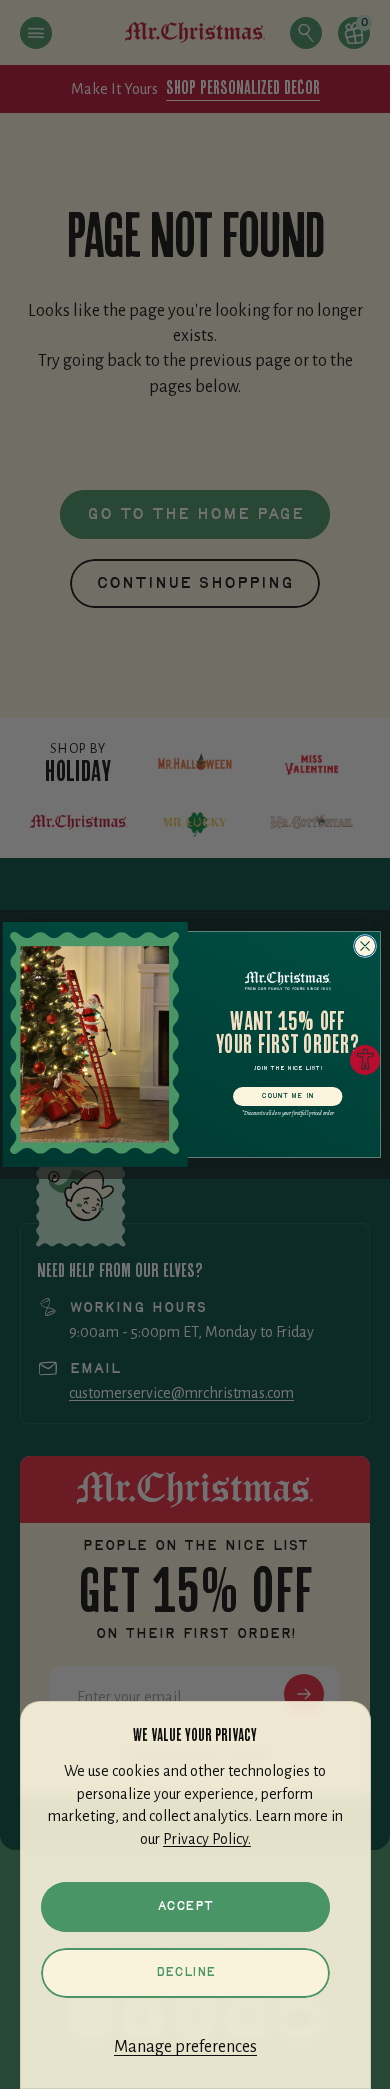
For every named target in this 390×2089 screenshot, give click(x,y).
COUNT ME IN (288, 1096)
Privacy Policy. (207, 1839)
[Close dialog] (364, 945)
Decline (185, 1972)
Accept (185, 1906)
